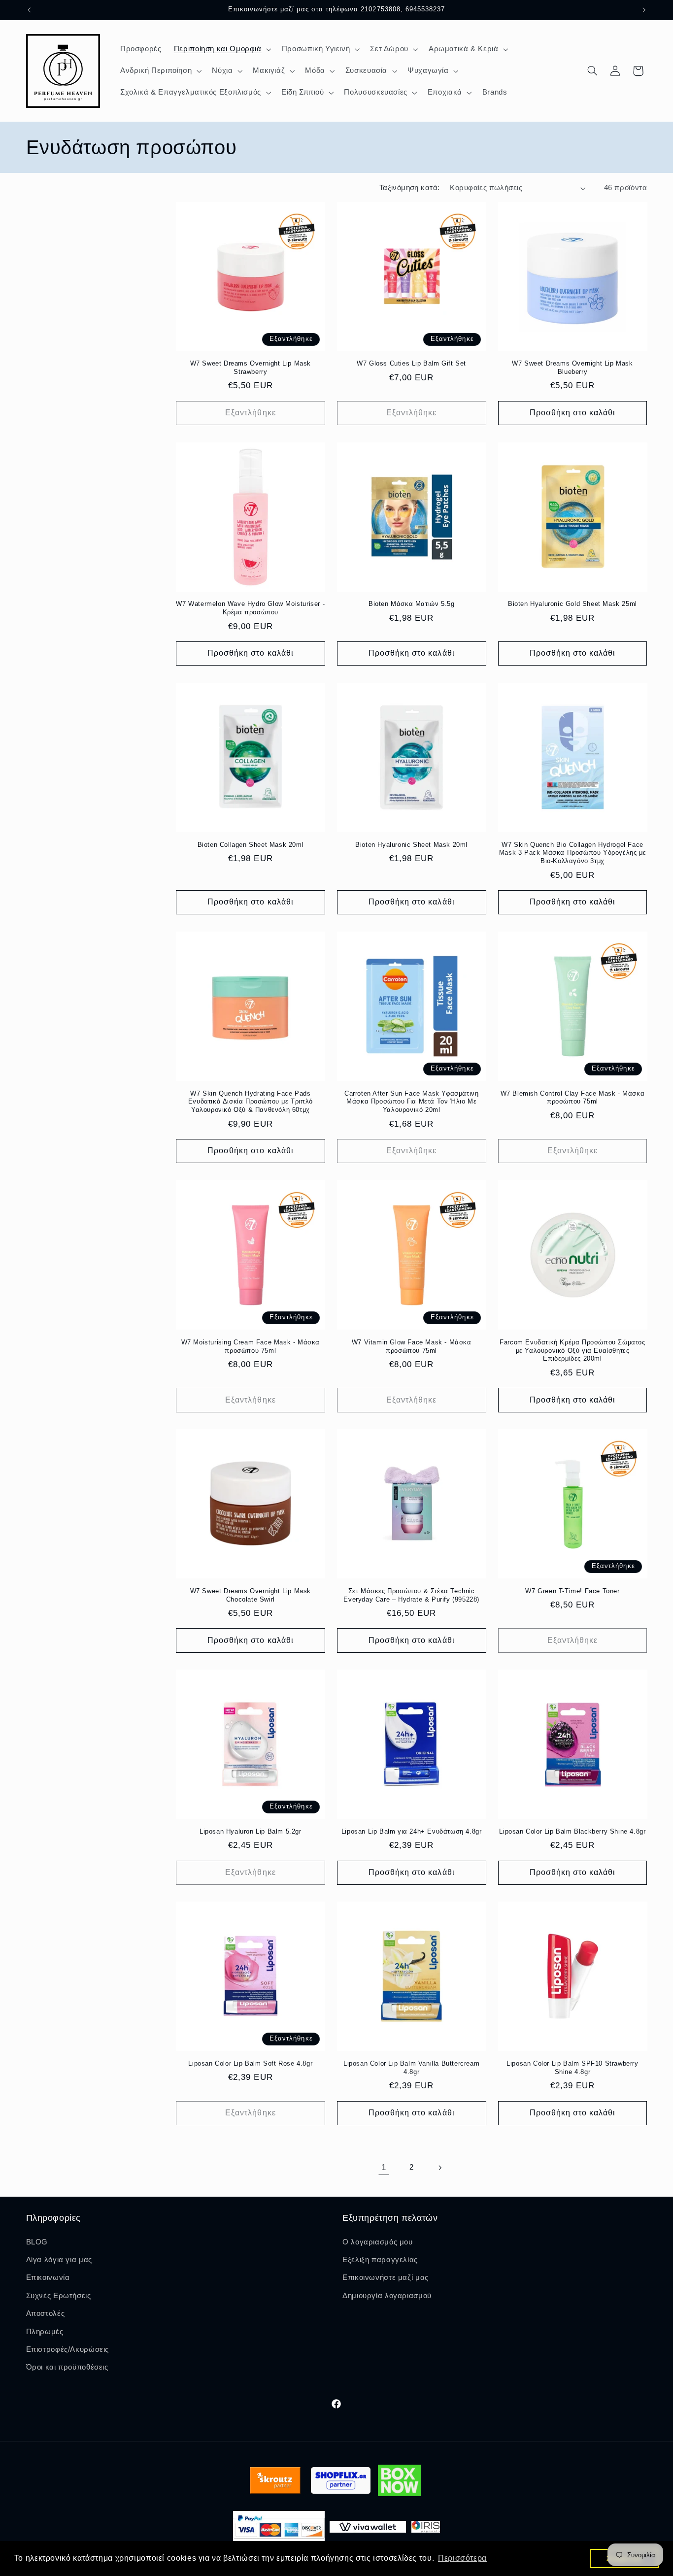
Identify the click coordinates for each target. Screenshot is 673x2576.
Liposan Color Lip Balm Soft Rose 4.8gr (250, 2063)
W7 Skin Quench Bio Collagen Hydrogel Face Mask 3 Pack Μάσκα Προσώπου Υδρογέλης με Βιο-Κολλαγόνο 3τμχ (572, 853)
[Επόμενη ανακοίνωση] (644, 10)
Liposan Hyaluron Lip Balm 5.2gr (251, 1831)
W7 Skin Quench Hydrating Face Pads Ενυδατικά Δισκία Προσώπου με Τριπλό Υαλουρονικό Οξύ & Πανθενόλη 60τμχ (251, 1102)
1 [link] (384, 2167)
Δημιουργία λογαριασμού (387, 2296)
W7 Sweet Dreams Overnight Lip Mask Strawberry (251, 368)
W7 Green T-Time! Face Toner (572, 1591)
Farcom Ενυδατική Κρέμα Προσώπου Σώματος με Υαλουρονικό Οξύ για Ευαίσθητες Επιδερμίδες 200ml (572, 1351)
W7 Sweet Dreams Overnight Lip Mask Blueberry (572, 368)
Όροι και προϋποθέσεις (67, 2367)
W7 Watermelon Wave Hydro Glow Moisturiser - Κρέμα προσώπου (250, 608)
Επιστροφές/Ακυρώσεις (68, 2349)
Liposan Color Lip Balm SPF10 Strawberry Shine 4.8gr (572, 2068)
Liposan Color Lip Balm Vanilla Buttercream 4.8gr (411, 2068)
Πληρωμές (45, 2332)
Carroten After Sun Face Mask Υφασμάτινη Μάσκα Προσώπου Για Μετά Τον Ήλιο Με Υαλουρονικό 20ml (411, 1102)
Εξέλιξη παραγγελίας (380, 2260)
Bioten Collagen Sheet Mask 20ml (251, 845)
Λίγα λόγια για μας (59, 2260)
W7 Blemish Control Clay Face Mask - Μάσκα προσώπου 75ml (573, 1098)
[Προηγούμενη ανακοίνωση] (29, 10)
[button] (221, 49)
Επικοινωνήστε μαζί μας (386, 2277)
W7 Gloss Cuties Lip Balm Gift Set (411, 363)
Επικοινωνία (48, 2277)
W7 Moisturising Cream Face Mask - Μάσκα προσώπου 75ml (251, 1346)
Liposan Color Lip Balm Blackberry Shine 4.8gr (572, 1831)
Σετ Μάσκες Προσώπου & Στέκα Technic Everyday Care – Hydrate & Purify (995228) (411, 1595)
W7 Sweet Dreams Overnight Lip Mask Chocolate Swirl (251, 1595)
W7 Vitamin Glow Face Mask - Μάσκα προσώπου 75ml (412, 1346)
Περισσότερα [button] (462, 2558)
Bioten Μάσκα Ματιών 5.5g (411, 604)
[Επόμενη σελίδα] (439, 2168)
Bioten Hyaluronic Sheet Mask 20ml (411, 845)
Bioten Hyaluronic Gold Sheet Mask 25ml (572, 604)
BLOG (37, 2242)
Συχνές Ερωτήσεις (59, 2296)
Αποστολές (46, 2313)
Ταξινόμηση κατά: (410, 188)
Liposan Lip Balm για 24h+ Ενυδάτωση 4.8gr (412, 1831)
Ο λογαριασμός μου (378, 2242)
